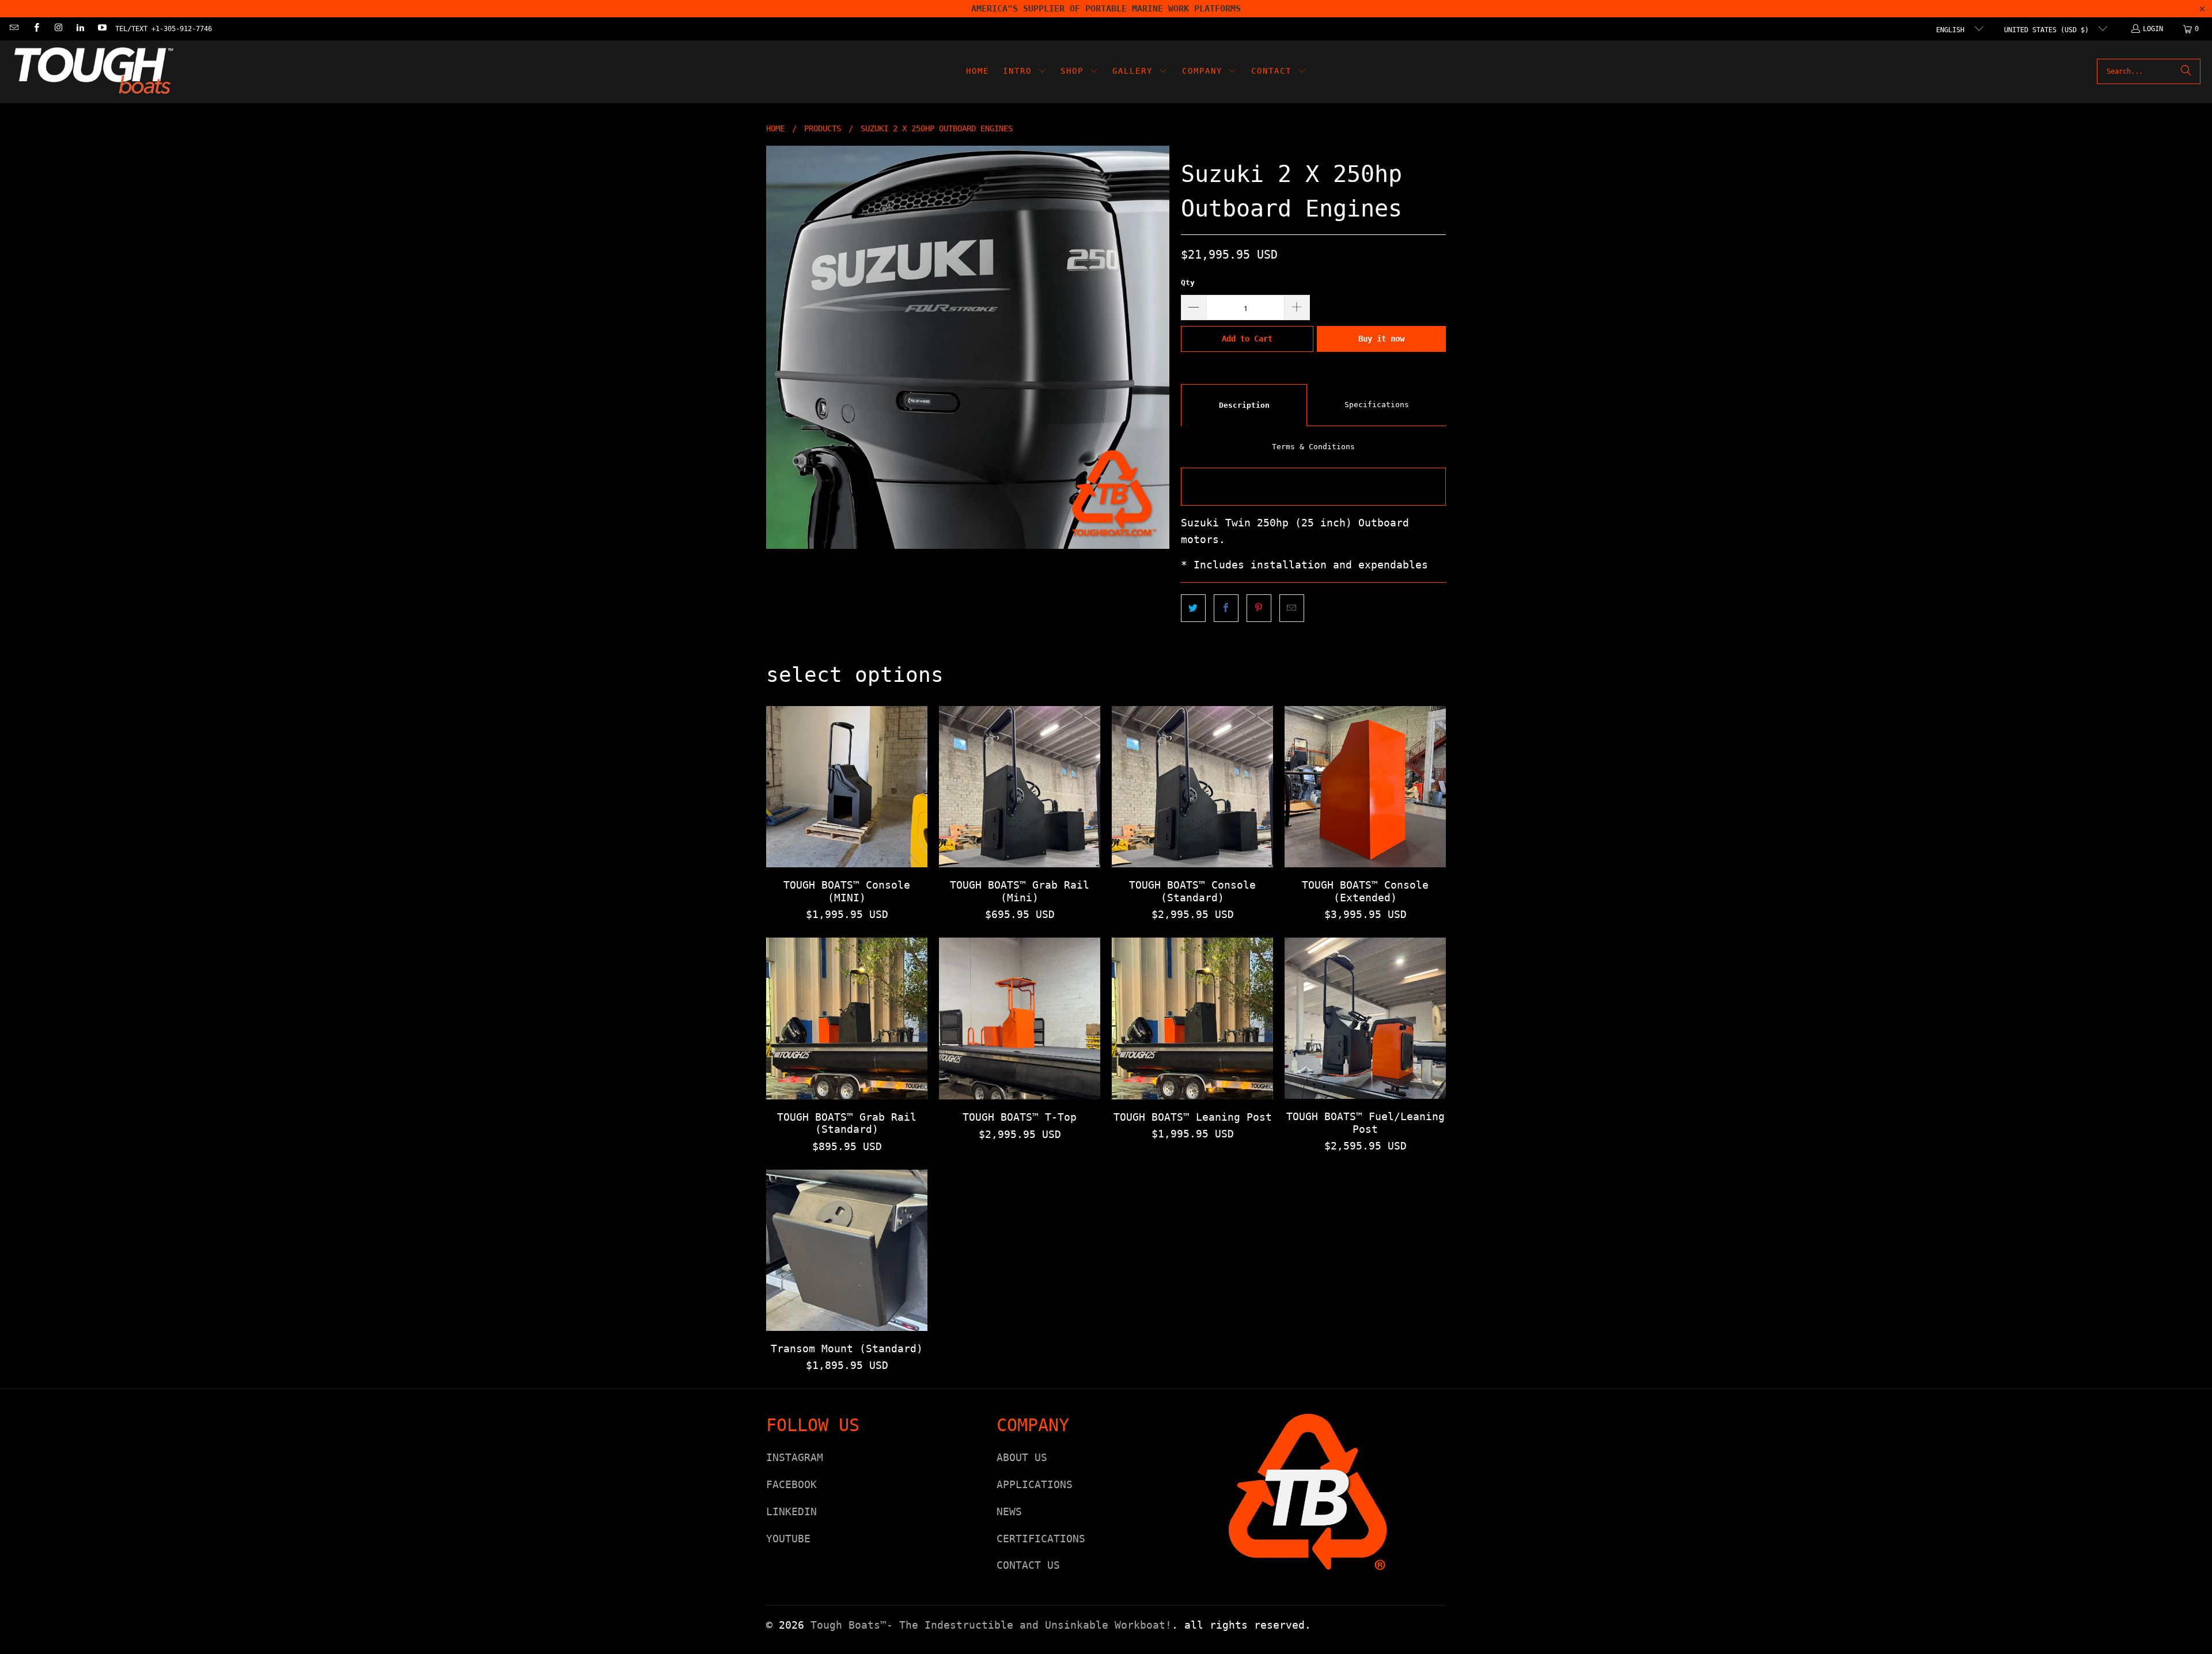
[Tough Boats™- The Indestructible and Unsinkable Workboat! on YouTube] (102, 29)
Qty (1188, 282)
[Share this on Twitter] (1193, 608)
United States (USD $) (2048, 30)
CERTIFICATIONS (1041, 1539)
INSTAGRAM (795, 1457)
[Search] (2186, 71)
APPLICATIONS (1035, 1484)
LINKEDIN (791, 1511)
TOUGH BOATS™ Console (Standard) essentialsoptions (1192, 787)
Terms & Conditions (1313, 447)
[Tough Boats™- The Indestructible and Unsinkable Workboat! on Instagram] (58, 29)
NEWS (1009, 1511)
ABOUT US (1022, 1457)
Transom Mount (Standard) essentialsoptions (847, 1250)
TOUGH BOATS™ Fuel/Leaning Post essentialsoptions (1365, 1018)
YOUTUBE (788, 1539)
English (1952, 30)
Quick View (847, 813)
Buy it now (1381, 339)
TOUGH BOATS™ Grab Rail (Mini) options (1020, 787)
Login (2153, 29)
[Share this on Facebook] (1226, 608)
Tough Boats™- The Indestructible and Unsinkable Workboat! (991, 1625)
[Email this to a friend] (1292, 608)
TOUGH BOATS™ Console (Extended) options (1365, 787)
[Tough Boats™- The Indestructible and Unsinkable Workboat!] (94, 72)
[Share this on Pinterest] (1259, 608)
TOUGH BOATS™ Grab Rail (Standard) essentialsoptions (847, 1018)
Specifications (1377, 405)
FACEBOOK (791, 1484)
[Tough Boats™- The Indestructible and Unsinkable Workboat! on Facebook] (35, 29)
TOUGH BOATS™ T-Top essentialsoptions (1020, 1018)
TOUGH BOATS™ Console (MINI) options (847, 787)
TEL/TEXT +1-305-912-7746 (164, 29)
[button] (1025, 72)
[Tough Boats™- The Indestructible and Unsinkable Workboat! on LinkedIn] (80, 29)
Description (1244, 405)
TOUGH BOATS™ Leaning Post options (1192, 1018)
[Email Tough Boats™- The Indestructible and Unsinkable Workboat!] (14, 29)
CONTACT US (1028, 1565)
